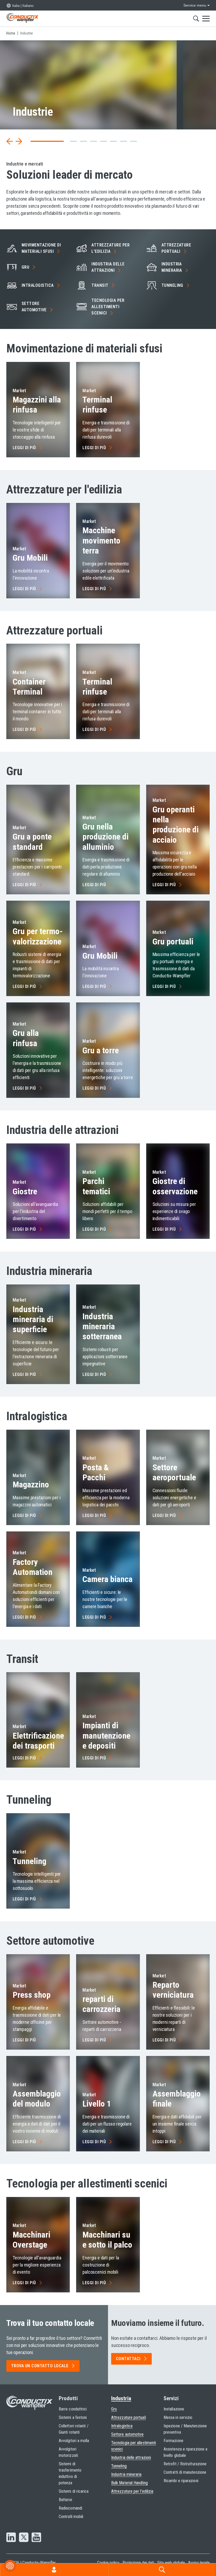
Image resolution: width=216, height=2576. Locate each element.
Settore (34, 307)
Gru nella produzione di (105, 837)
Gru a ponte (32, 842)
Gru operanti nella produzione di (176, 825)
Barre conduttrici (73, 2409)
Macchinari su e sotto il (107, 2240)
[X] (24, 2538)
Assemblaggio (177, 2099)
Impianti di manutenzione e (106, 1736)
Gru (30, 558)
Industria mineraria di (33, 1319)
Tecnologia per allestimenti (108, 307)
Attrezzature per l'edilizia (132, 2491)
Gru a (101, 1050)
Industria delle (108, 267)
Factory (33, 1567)
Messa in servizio (178, 2417)
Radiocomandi (70, 2508)
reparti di (101, 2004)
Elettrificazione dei (38, 1741)
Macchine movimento (101, 540)
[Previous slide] (10, 141)
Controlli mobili (71, 2517)
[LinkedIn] (11, 2538)
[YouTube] (36, 2538)
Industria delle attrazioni (131, 2458)
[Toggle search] (196, 18)
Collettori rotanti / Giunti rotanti (74, 2429)
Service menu (195, 5)
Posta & (96, 1472)
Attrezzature (176, 248)
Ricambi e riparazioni (181, 2481)
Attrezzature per (111, 248)
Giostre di (175, 1186)
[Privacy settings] (10, 2566)
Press (32, 1995)
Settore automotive (127, 2434)
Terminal (97, 405)
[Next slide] (19, 141)
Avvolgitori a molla (74, 2441)
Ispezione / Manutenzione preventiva (185, 2429)
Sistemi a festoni (73, 2417)
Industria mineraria (102, 1326)
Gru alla (26, 1038)
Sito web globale (171, 2563)
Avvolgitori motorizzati (68, 2452)
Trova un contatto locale (40, 2366)
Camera (107, 1579)
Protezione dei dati (138, 2563)
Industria (172, 267)
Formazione (173, 2441)
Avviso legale (199, 2563)
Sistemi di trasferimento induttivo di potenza (70, 2473)
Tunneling (119, 2466)
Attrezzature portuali (129, 2417)
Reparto (173, 1990)
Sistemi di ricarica (74, 2491)
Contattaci (128, 2359)
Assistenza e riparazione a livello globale (185, 2452)
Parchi (96, 1186)
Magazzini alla (37, 405)
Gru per (38, 936)
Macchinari (31, 2240)
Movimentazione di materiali (41, 248)
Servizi (171, 2398)
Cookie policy (108, 2563)
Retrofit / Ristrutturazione (185, 2464)
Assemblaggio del (37, 2099)
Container (29, 687)
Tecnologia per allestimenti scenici (134, 2446)
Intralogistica (122, 2426)
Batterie (65, 2500)
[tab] (34, 141)
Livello (97, 2104)
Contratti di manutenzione (185, 2472)
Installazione (174, 2409)
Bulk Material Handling (129, 2483)
